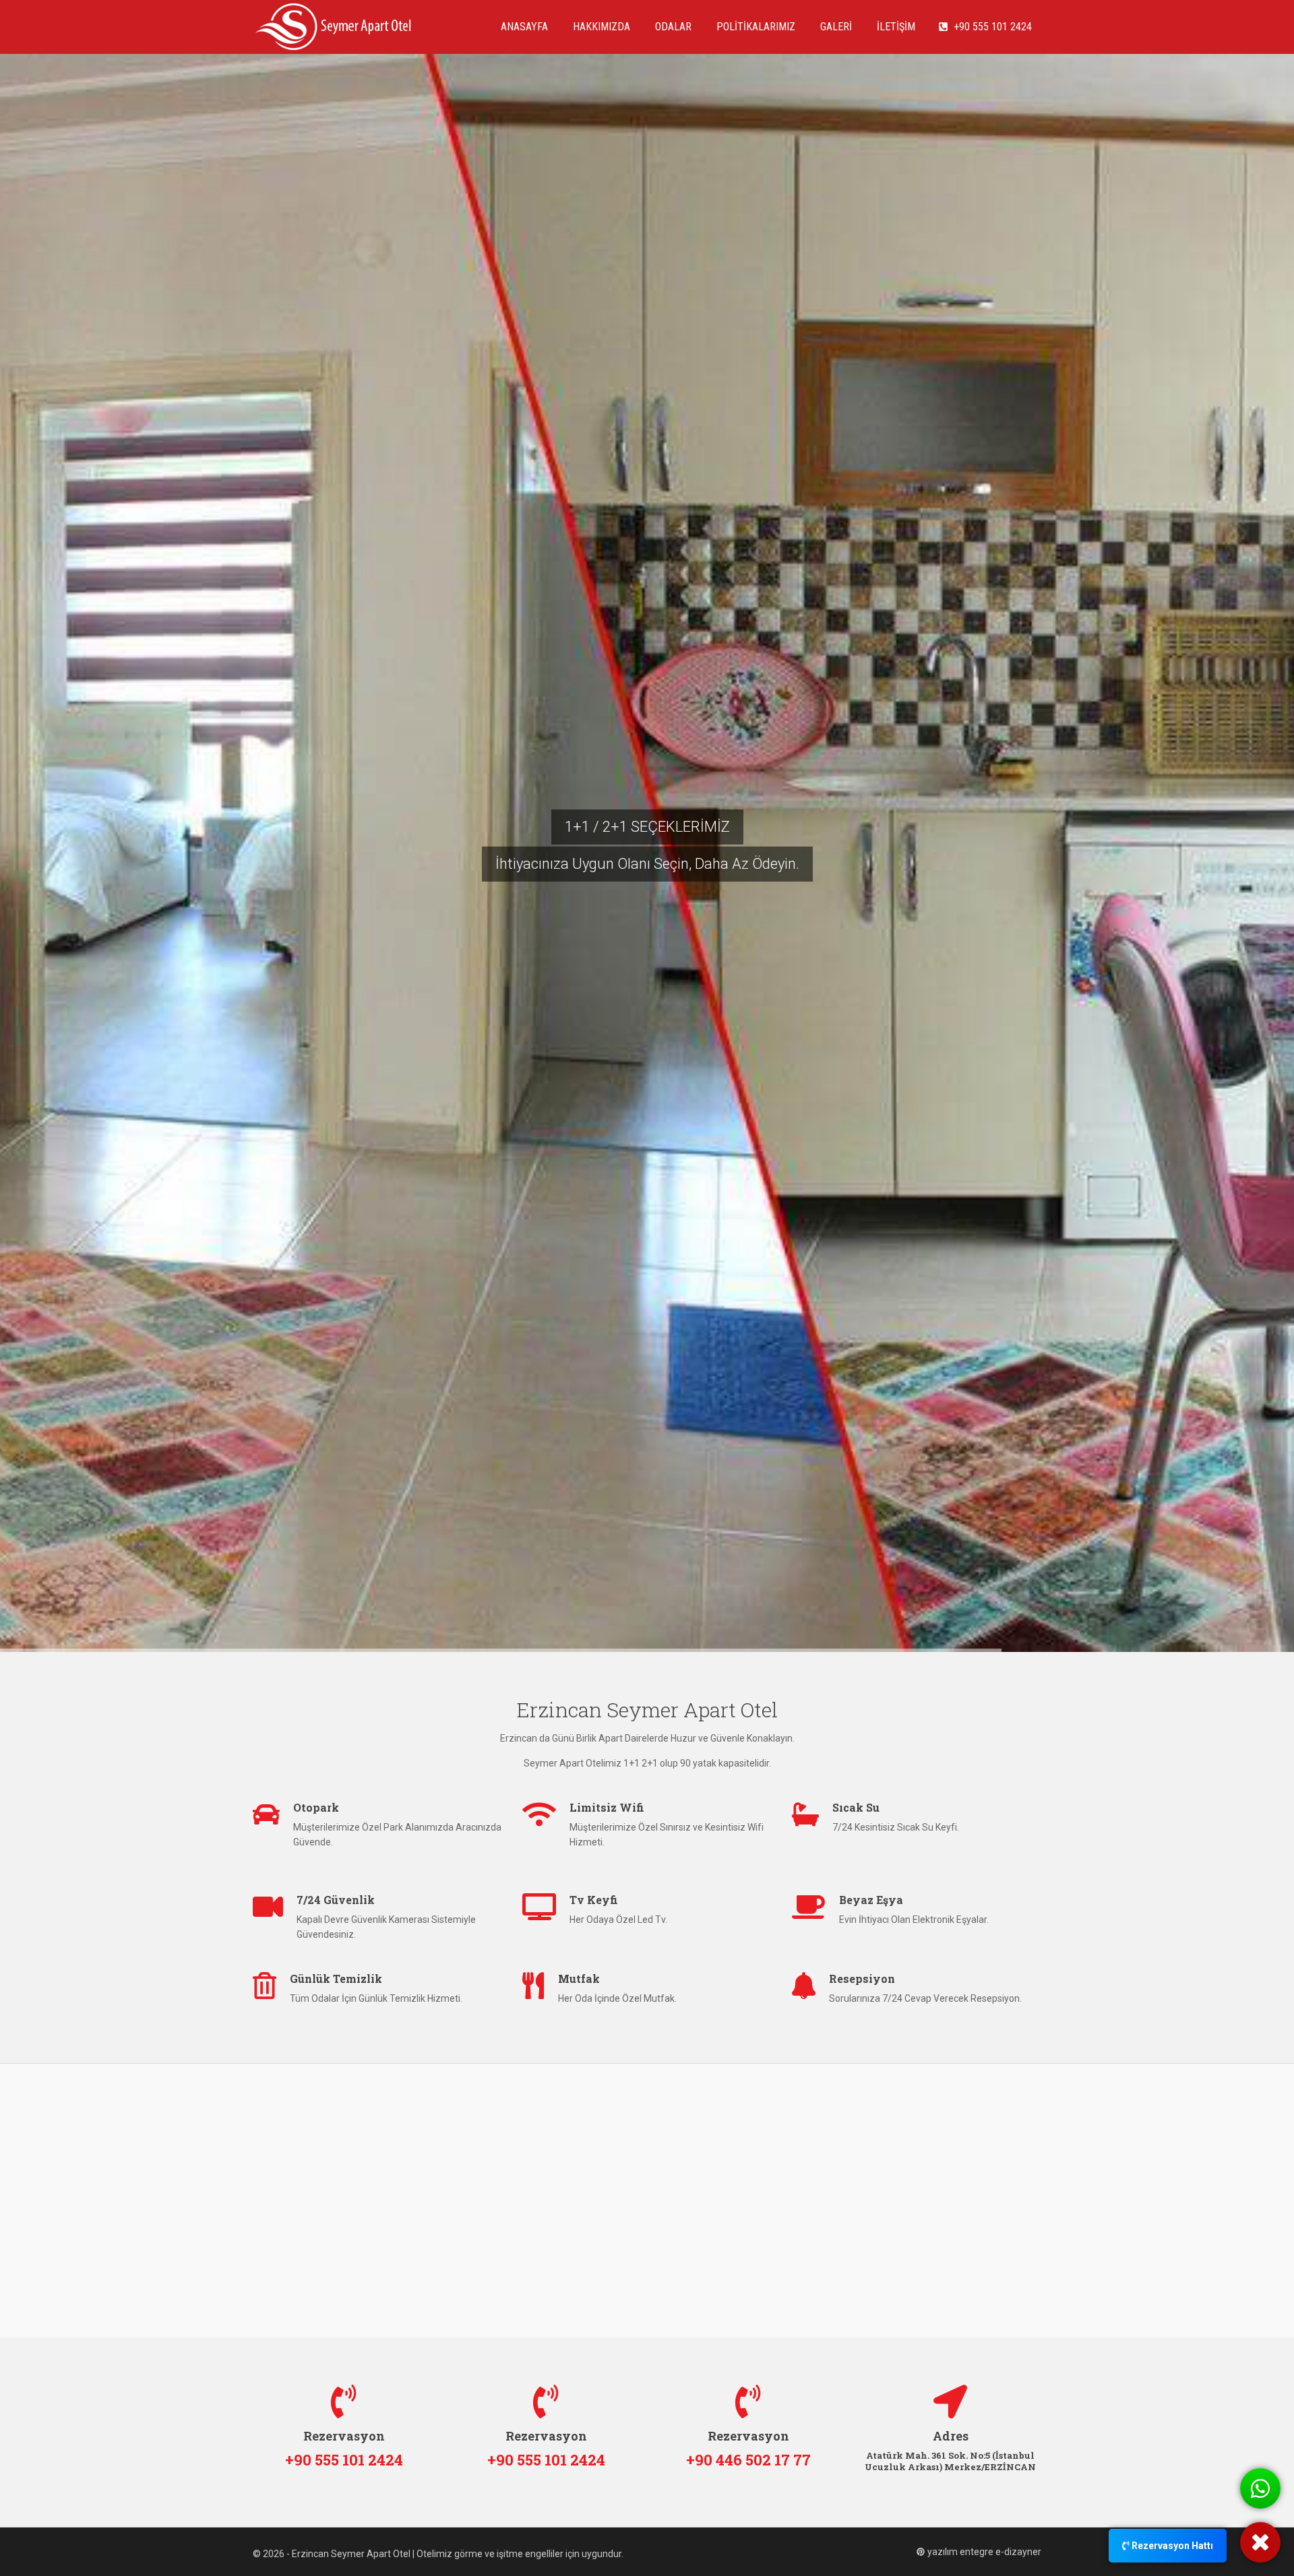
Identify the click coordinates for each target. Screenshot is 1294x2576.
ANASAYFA (523, 27)
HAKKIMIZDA (600, 27)
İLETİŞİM (895, 27)
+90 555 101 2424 (990, 27)
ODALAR (672, 27)
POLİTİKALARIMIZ (754, 27)
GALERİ (835, 27)
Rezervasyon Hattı (1171, 2546)
